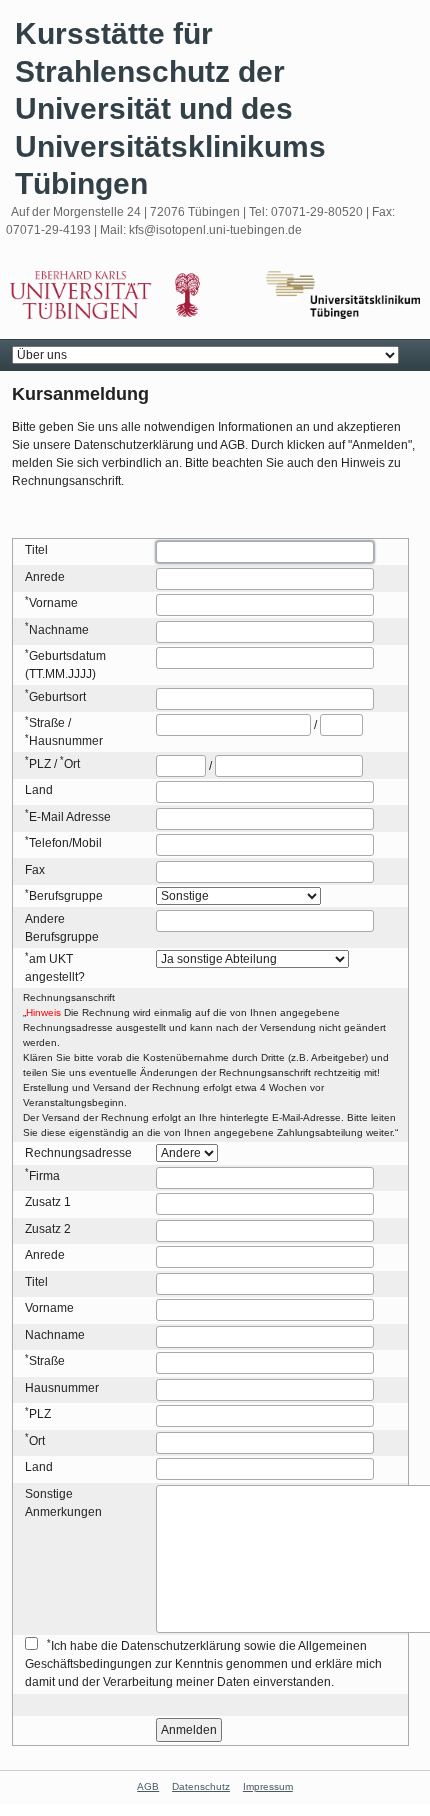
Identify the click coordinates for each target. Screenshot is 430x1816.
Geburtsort (57, 697)
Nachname (59, 630)
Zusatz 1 (48, 1202)
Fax (35, 870)
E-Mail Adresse (70, 817)
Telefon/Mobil (65, 843)
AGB (148, 1786)
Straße (47, 723)
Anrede (45, 577)
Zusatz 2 (48, 1229)
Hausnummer (66, 741)
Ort (72, 764)
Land (39, 790)
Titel (36, 550)
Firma (44, 1176)
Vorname (53, 603)
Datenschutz (201, 1786)
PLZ (40, 764)
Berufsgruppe (66, 896)
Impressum (268, 1786)
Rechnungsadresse (78, 1153)
